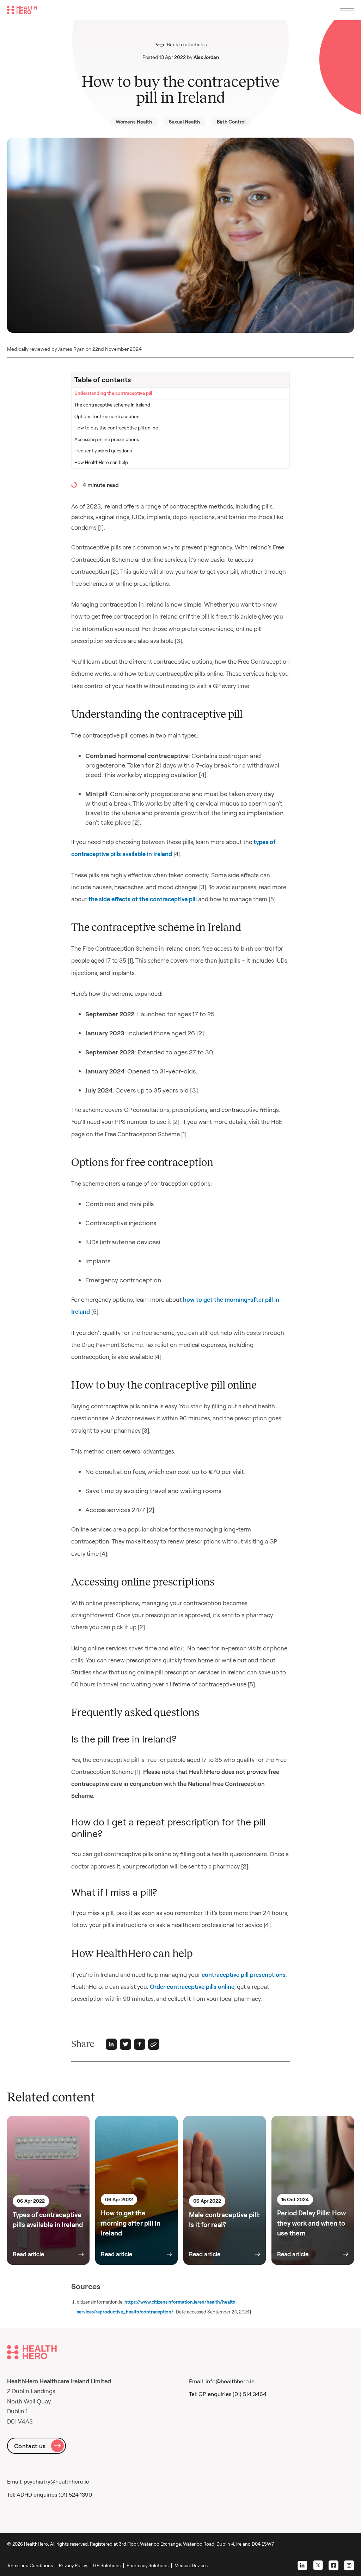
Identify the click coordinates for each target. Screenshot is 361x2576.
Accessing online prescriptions (107, 439)
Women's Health (134, 122)
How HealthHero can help (101, 462)
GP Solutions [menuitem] (107, 2565)
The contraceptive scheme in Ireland (112, 405)
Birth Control (231, 122)
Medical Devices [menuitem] (191, 2565)
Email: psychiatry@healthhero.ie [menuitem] (48, 2481)
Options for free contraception (107, 416)
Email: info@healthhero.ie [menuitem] (222, 2381)
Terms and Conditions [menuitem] (30, 2565)
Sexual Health (184, 122)
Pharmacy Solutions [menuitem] (148, 2565)
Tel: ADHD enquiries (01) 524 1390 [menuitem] (50, 2494)
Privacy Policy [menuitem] (73, 2565)
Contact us (30, 2446)
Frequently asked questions (103, 451)
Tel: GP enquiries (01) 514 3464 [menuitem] (228, 2394)
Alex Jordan (206, 57)
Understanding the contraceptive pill (113, 393)
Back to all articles (187, 44)
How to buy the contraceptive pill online (116, 428)
